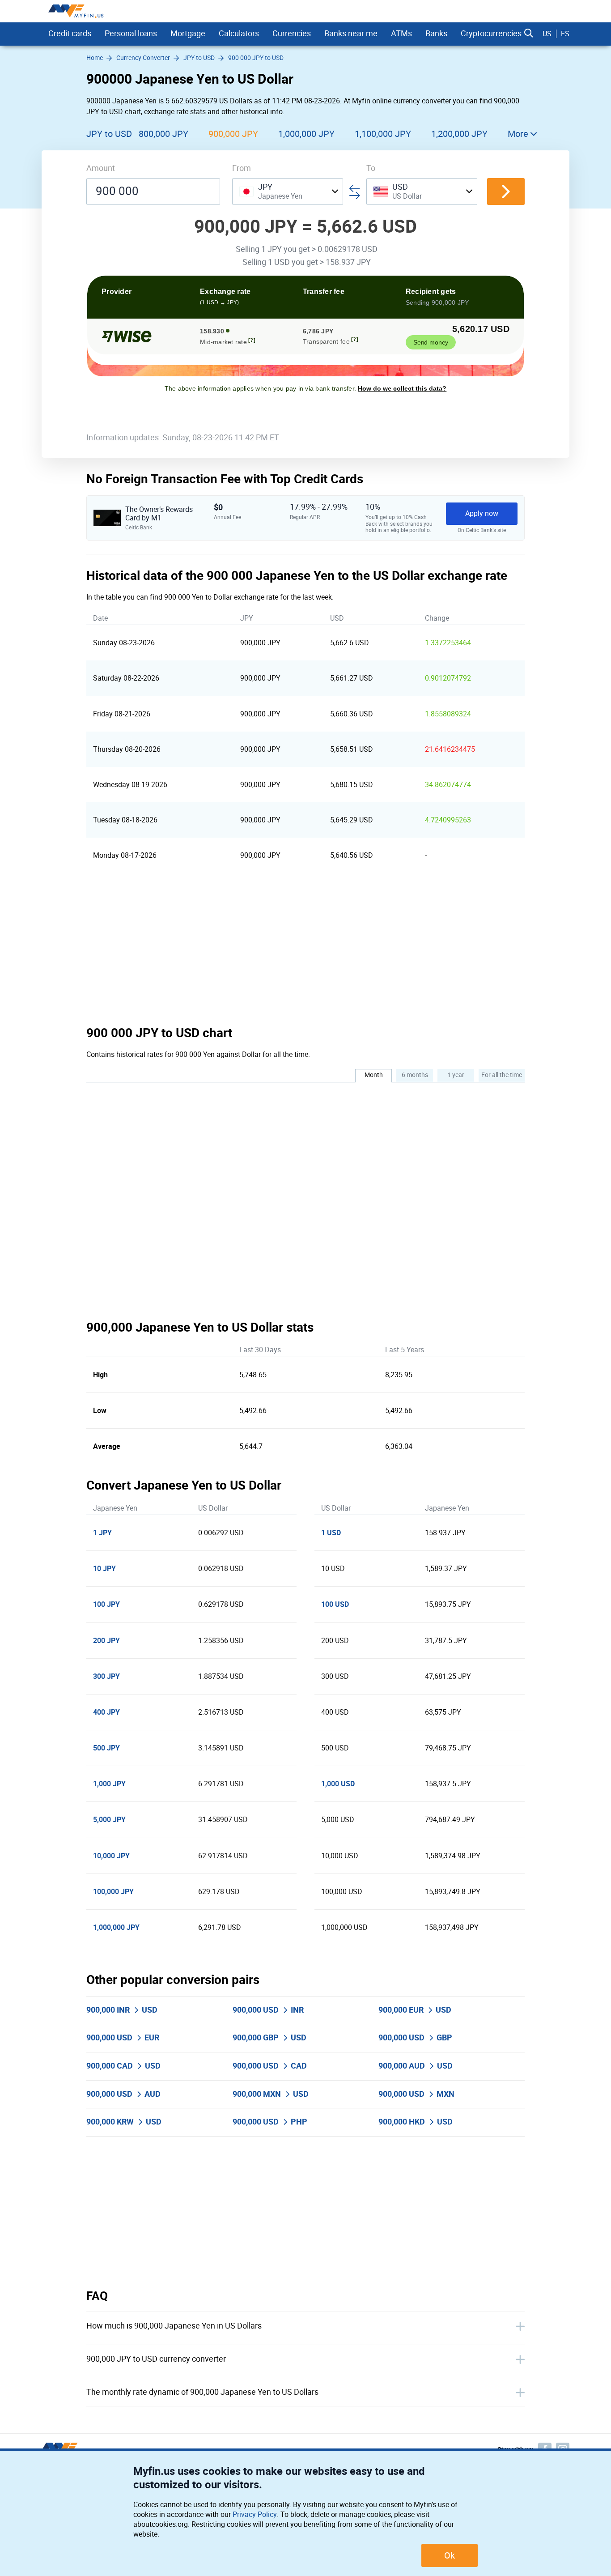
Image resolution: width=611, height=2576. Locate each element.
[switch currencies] (506, 192)
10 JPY (104, 1569)
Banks (436, 34)
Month (374, 1075)
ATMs (401, 34)
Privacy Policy (255, 2514)
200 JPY (106, 1641)
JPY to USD (109, 134)
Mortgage (188, 34)
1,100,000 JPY (383, 134)
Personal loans (131, 34)
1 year (456, 1075)
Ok (450, 2555)
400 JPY (106, 1712)
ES (565, 34)
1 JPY (102, 1533)
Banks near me (351, 34)
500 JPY (106, 1748)
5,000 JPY (109, 1820)
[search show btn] (529, 34)
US (547, 34)
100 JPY (106, 1604)
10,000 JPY (111, 1856)
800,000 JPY (163, 134)
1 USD (331, 1533)
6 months (415, 1075)
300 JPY (106, 1676)
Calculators (239, 34)
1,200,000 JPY (459, 134)
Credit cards (70, 34)
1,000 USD (338, 1784)
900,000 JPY (233, 134)
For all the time (502, 1075)
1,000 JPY (109, 1784)
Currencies (292, 34)
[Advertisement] (305, 949)
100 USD (335, 1604)
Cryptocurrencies (491, 34)
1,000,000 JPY (306, 134)
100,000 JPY (113, 1892)
